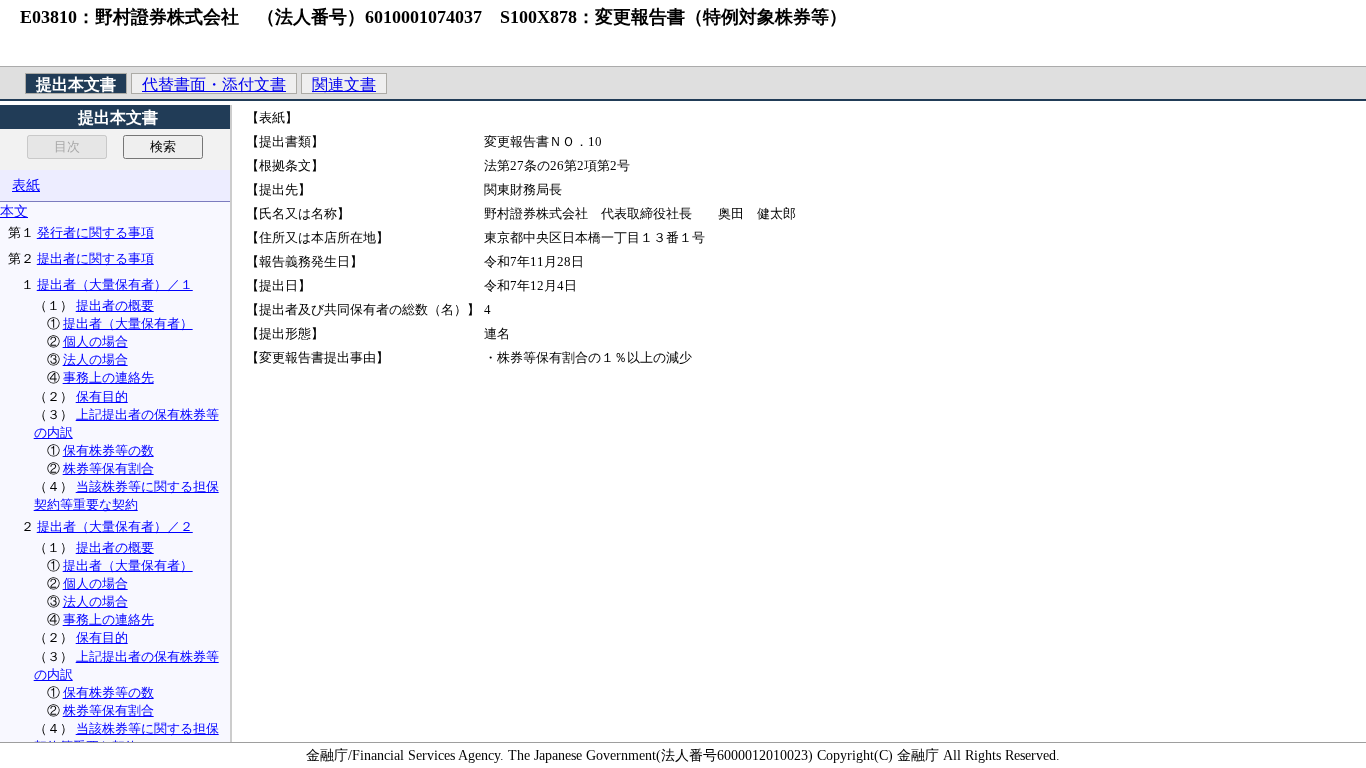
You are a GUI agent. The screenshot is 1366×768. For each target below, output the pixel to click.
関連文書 (344, 84)
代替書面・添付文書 (214, 84)
